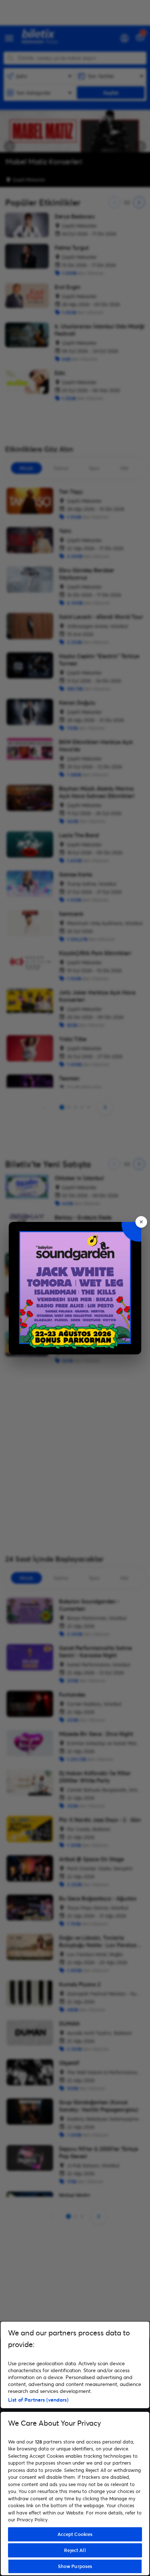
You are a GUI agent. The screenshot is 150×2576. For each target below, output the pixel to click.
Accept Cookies (75, 2534)
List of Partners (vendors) (38, 2400)
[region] (75, 2448)
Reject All (75, 2550)
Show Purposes (75, 2566)
